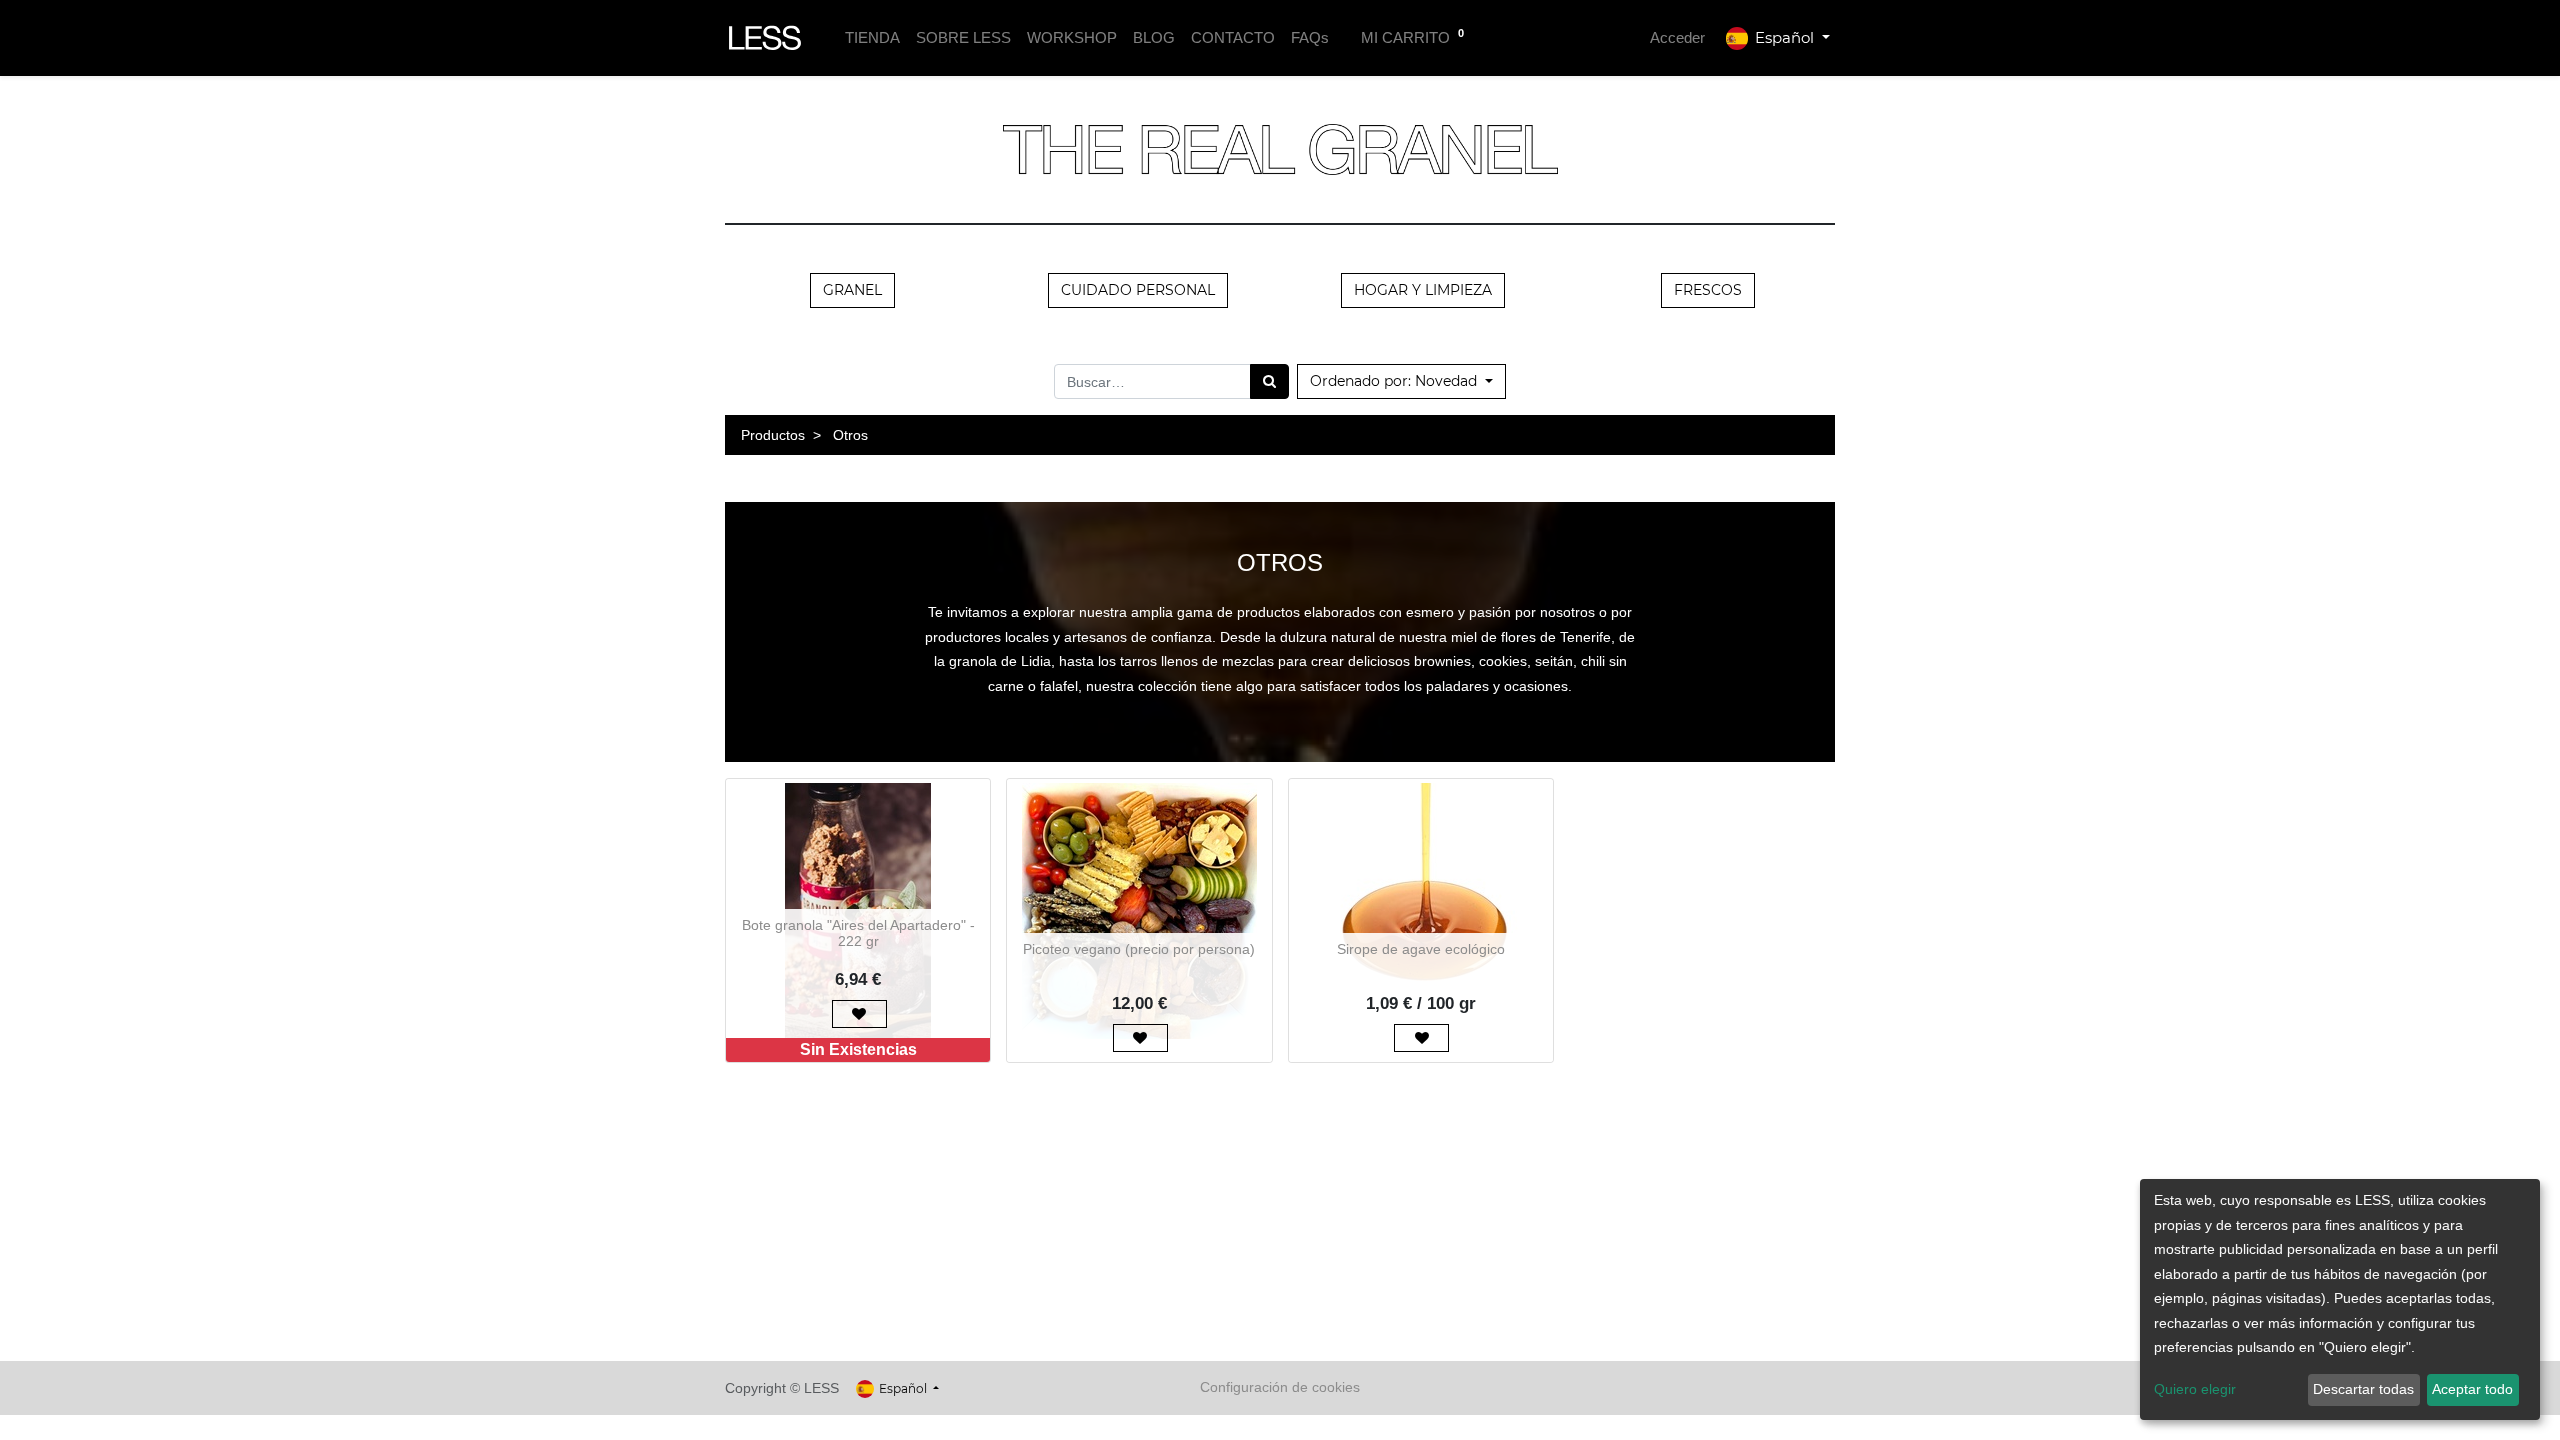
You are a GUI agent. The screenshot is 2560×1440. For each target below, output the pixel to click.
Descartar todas (2363, 1389)
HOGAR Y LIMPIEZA (1423, 290)
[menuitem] (872, 38)
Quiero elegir (2195, 1389)
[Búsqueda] (1269, 381)
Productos (773, 435)
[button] (1401, 381)
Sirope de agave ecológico (1421, 949)
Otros (850, 435)
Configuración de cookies (1280, 1387)
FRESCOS (1708, 290)
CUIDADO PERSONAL (1138, 290)
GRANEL (852, 290)
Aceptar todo (2472, 1389)
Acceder (1677, 37)
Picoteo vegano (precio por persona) (1139, 949)
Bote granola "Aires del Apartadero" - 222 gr (858, 933)
